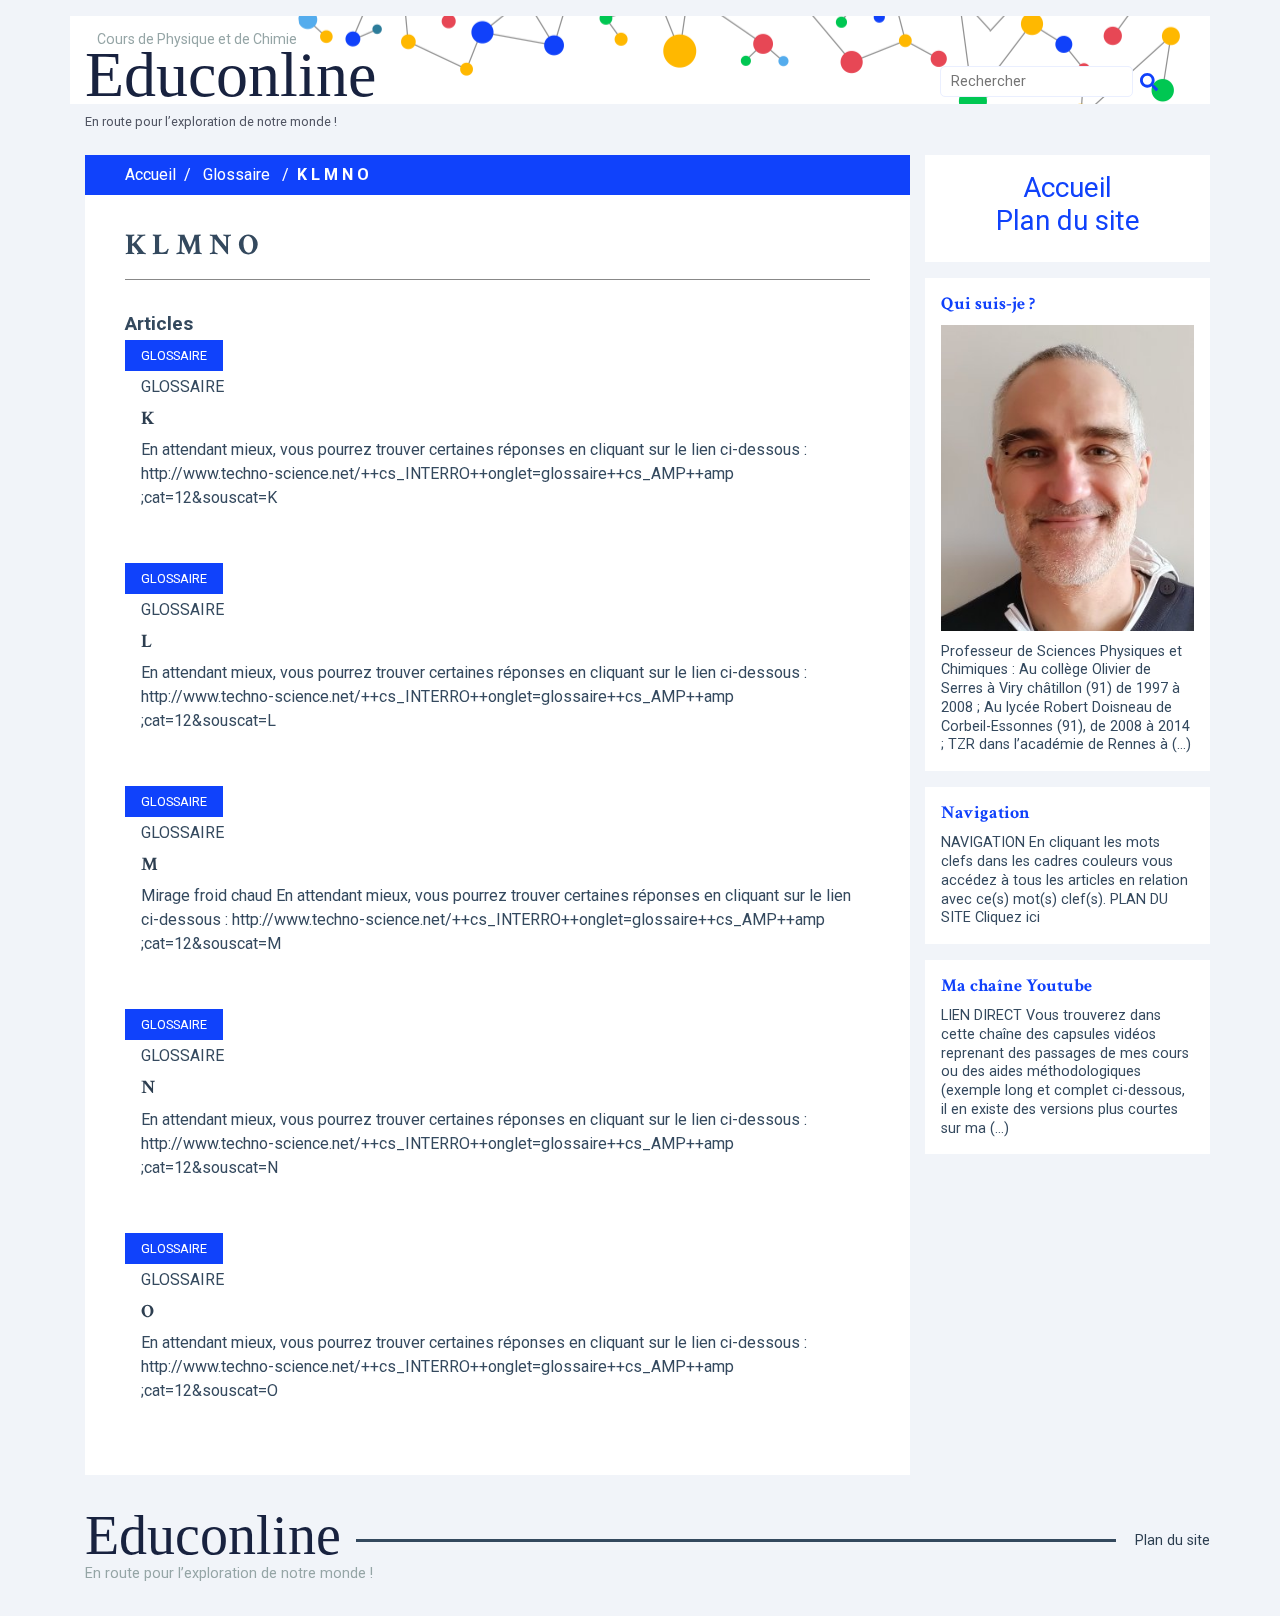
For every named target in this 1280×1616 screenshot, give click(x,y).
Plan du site (1068, 220)
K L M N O (333, 174)
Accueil (150, 174)
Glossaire (236, 174)
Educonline (230, 74)
